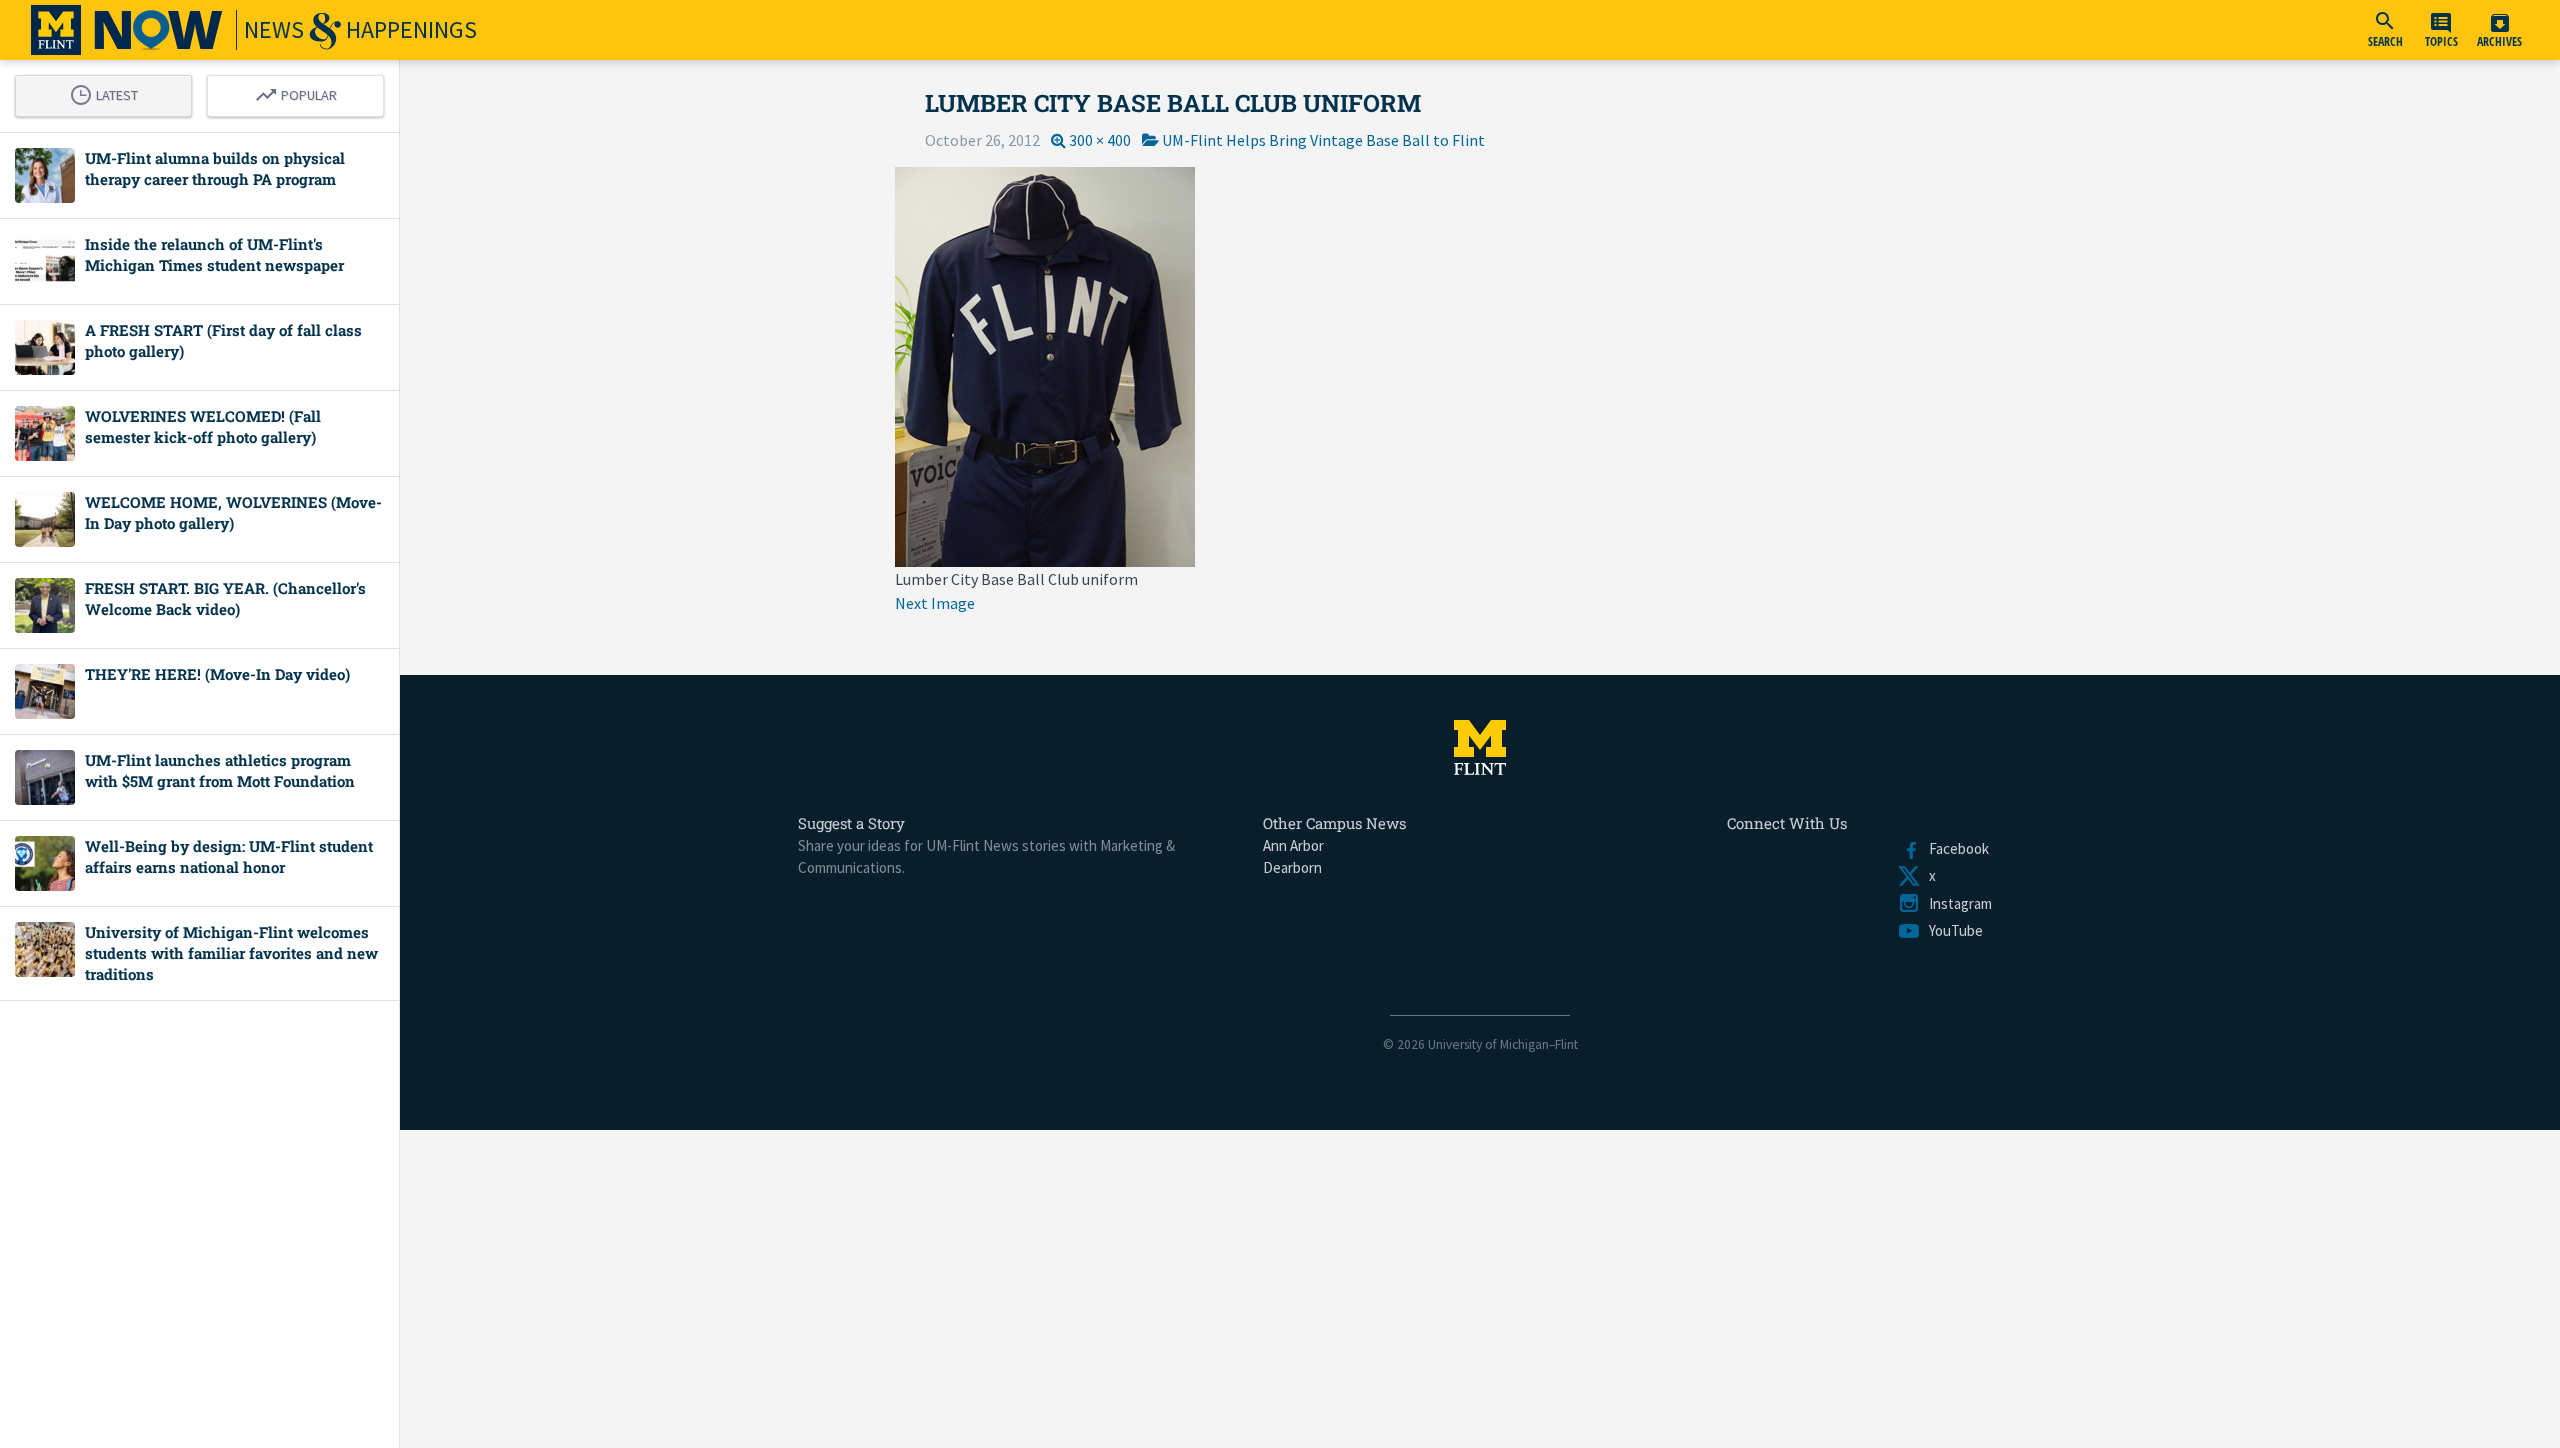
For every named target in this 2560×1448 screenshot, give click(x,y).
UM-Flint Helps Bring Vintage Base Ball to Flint (1323, 140)
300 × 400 (1100, 140)
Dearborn (1292, 867)
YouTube (1952, 930)
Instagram (1956, 903)
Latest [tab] (109, 92)
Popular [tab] (301, 92)
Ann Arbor (1293, 845)
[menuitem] (2385, 30)
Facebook (1955, 848)
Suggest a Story (851, 823)
